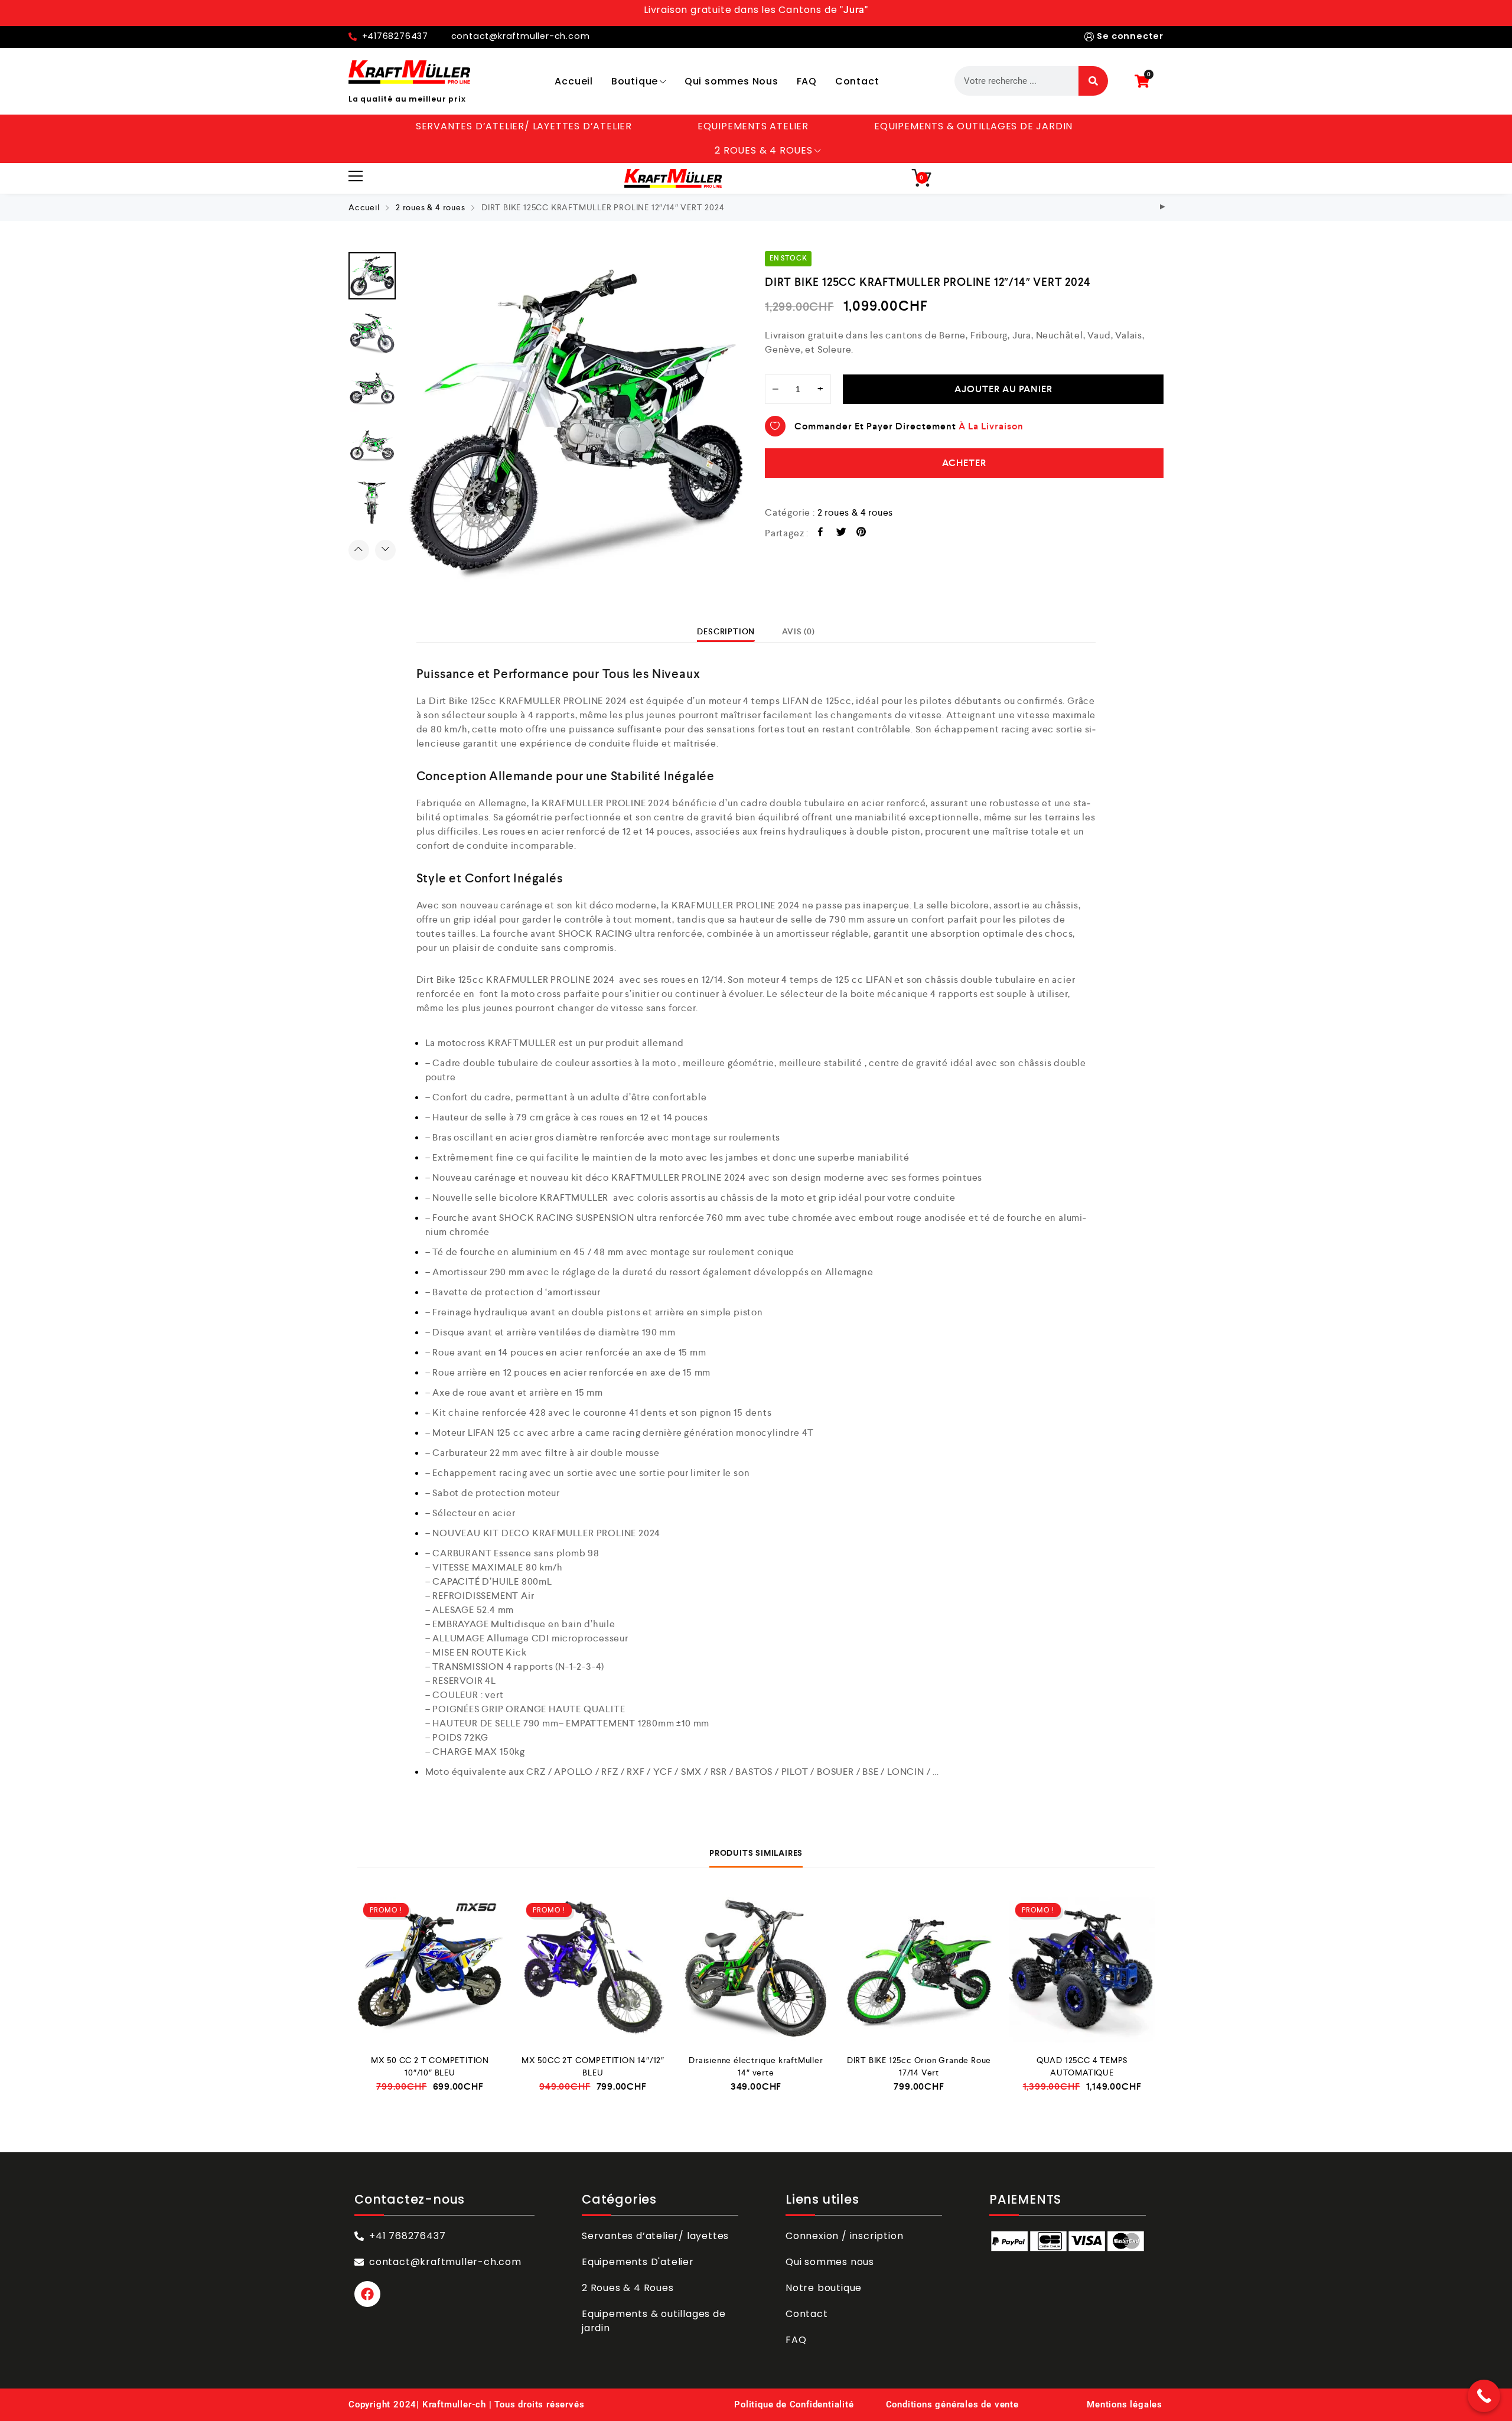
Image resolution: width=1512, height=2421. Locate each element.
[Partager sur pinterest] (861, 534)
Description (726, 631)
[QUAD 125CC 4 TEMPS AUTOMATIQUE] (1082, 1970)
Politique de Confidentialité (794, 2404)
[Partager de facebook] (821, 534)
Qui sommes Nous (731, 81)
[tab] (726, 631)
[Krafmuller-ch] (409, 72)
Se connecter (1130, 36)
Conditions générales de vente (952, 2404)
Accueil (574, 81)
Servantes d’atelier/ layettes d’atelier (524, 126)
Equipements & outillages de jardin (973, 126)
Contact (857, 81)
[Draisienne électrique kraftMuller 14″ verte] (756, 1970)
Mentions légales (1125, 2404)
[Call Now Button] (1484, 2396)
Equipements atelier (753, 126)
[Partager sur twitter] (841, 534)
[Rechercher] (1093, 81)
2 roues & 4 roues (764, 150)
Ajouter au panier (1003, 389)
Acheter (964, 463)
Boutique (635, 81)
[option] (576, 422)
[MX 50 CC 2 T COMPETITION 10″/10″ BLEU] (430, 1970)
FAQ (807, 81)
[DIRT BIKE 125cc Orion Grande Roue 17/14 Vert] (919, 1970)
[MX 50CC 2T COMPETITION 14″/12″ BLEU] (593, 1970)
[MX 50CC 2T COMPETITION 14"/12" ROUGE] (1163, 208)
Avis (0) (798, 631)
